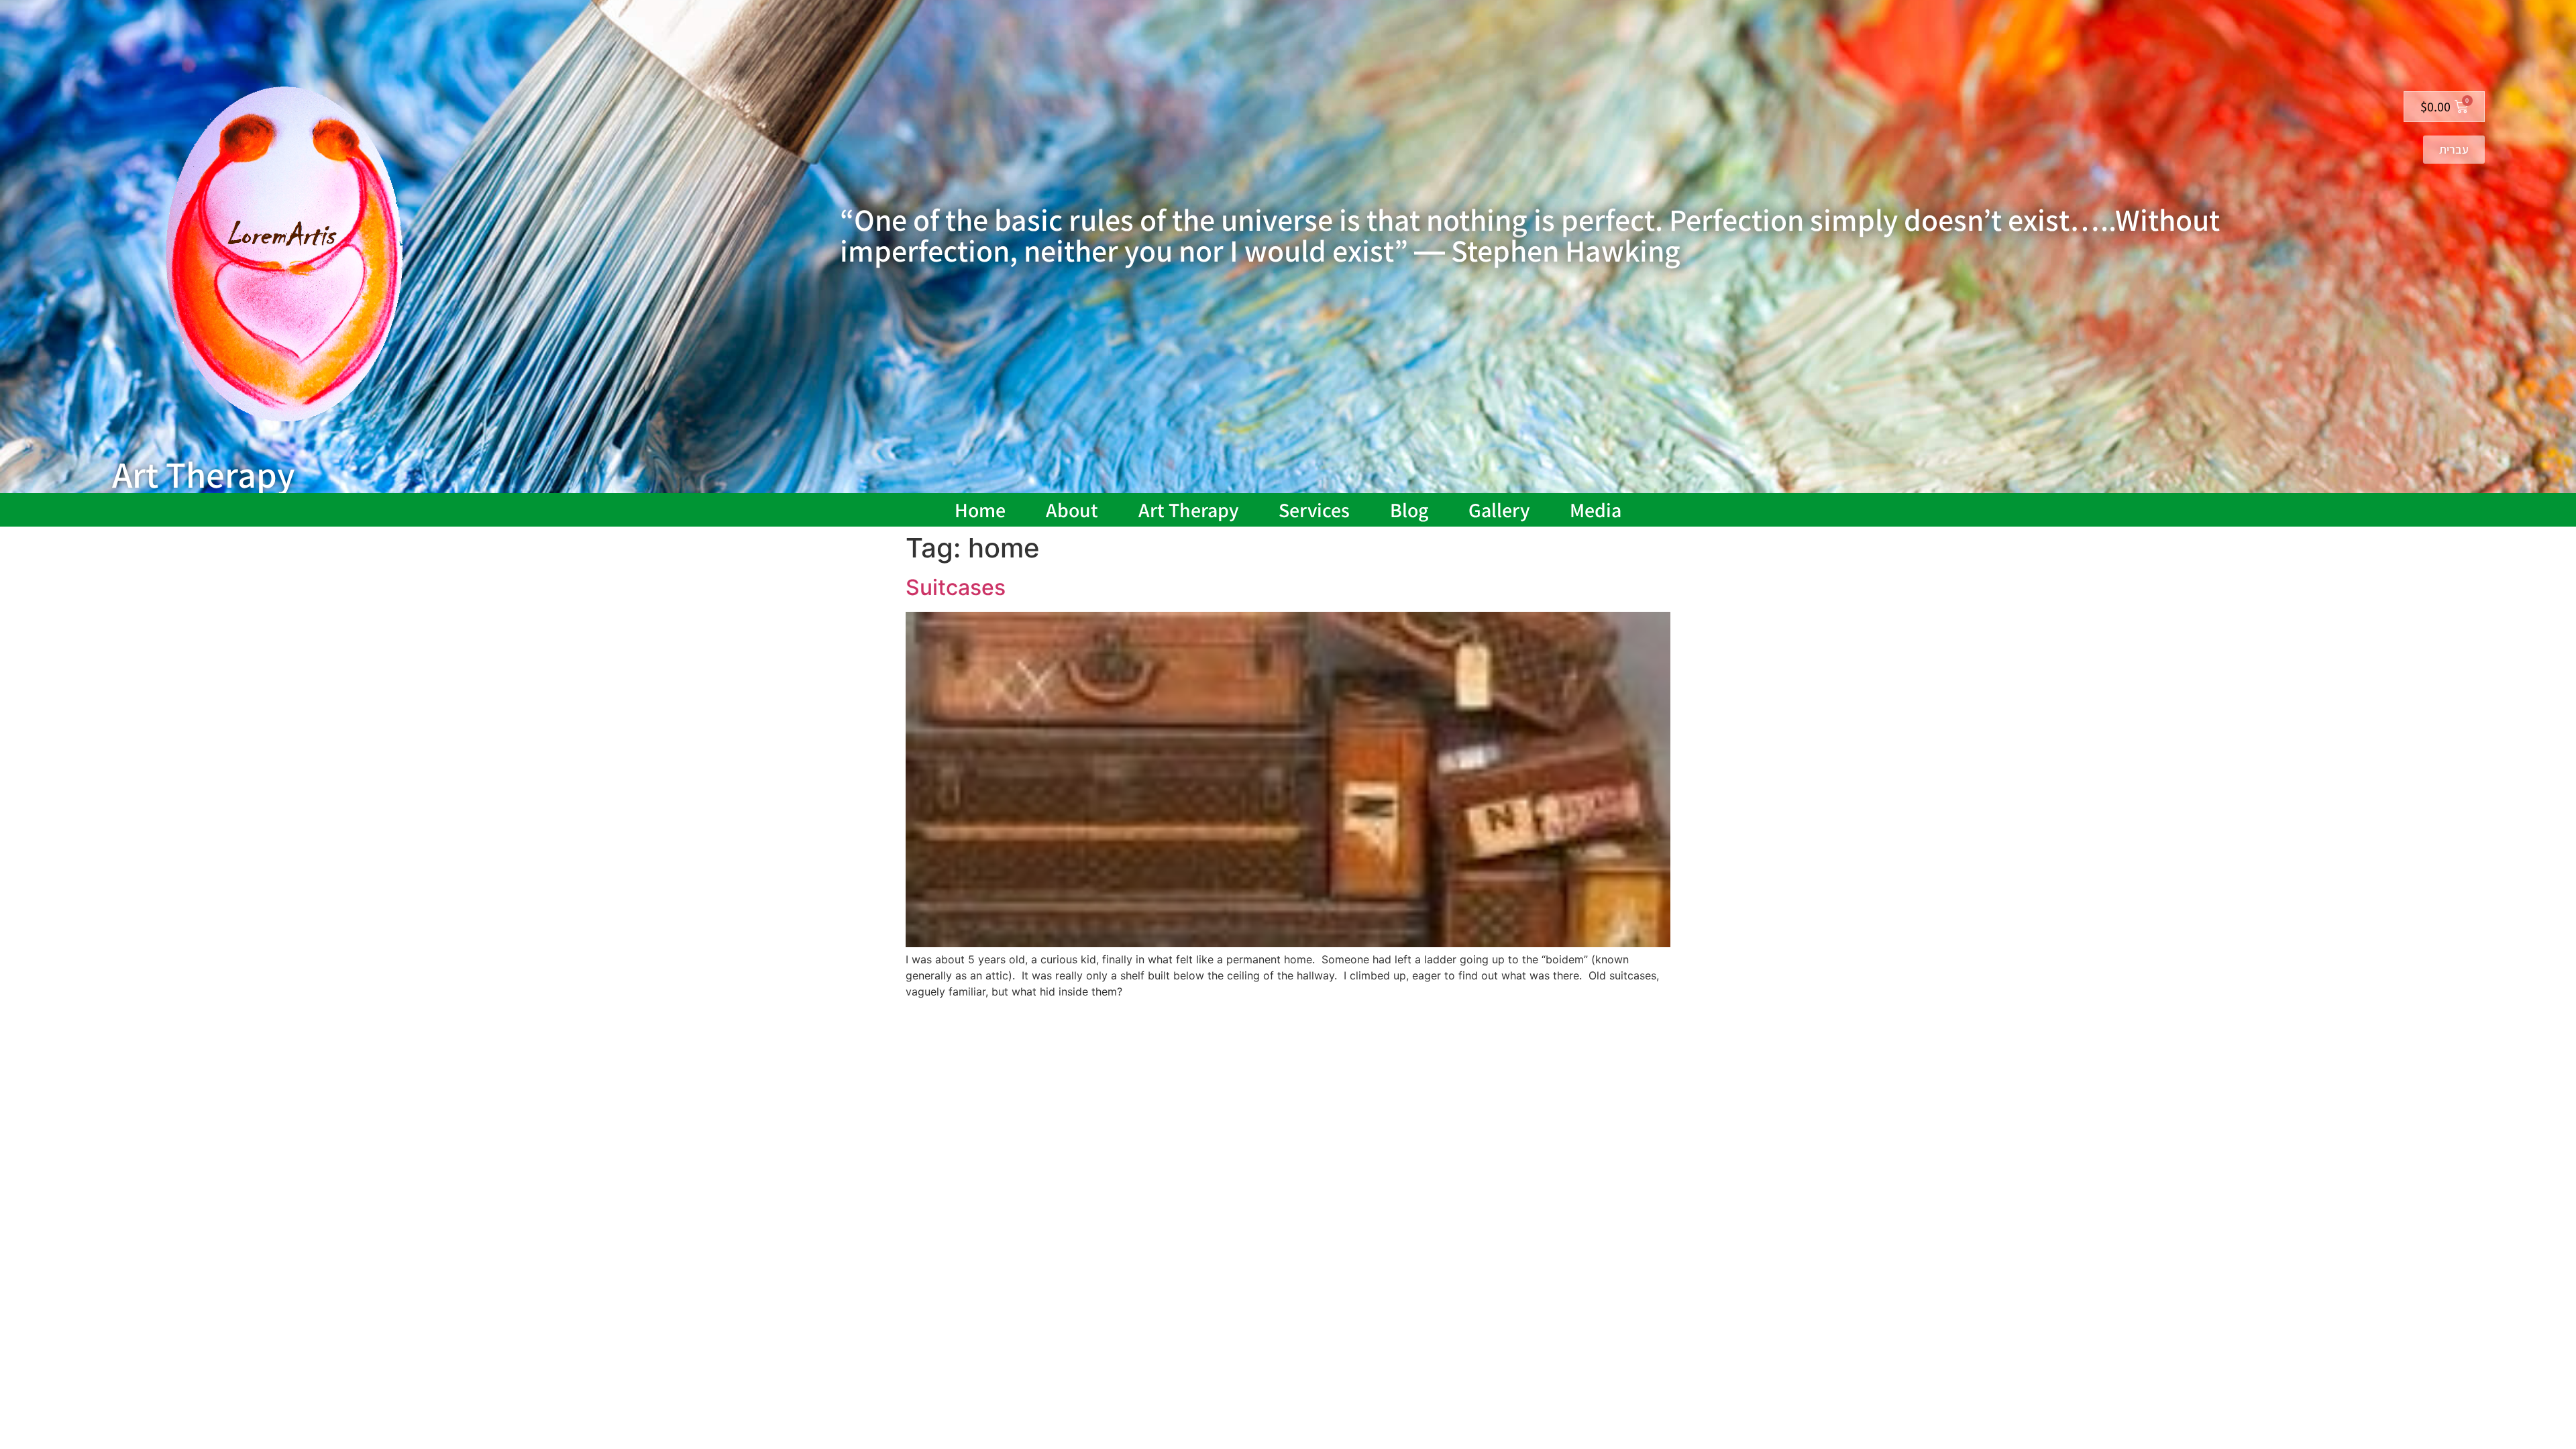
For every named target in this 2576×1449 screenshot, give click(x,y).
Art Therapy (1188, 510)
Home (980, 510)
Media (1596, 510)
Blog (1409, 510)
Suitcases (956, 587)
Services (1314, 510)
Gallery (1499, 510)
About (1072, 510)
